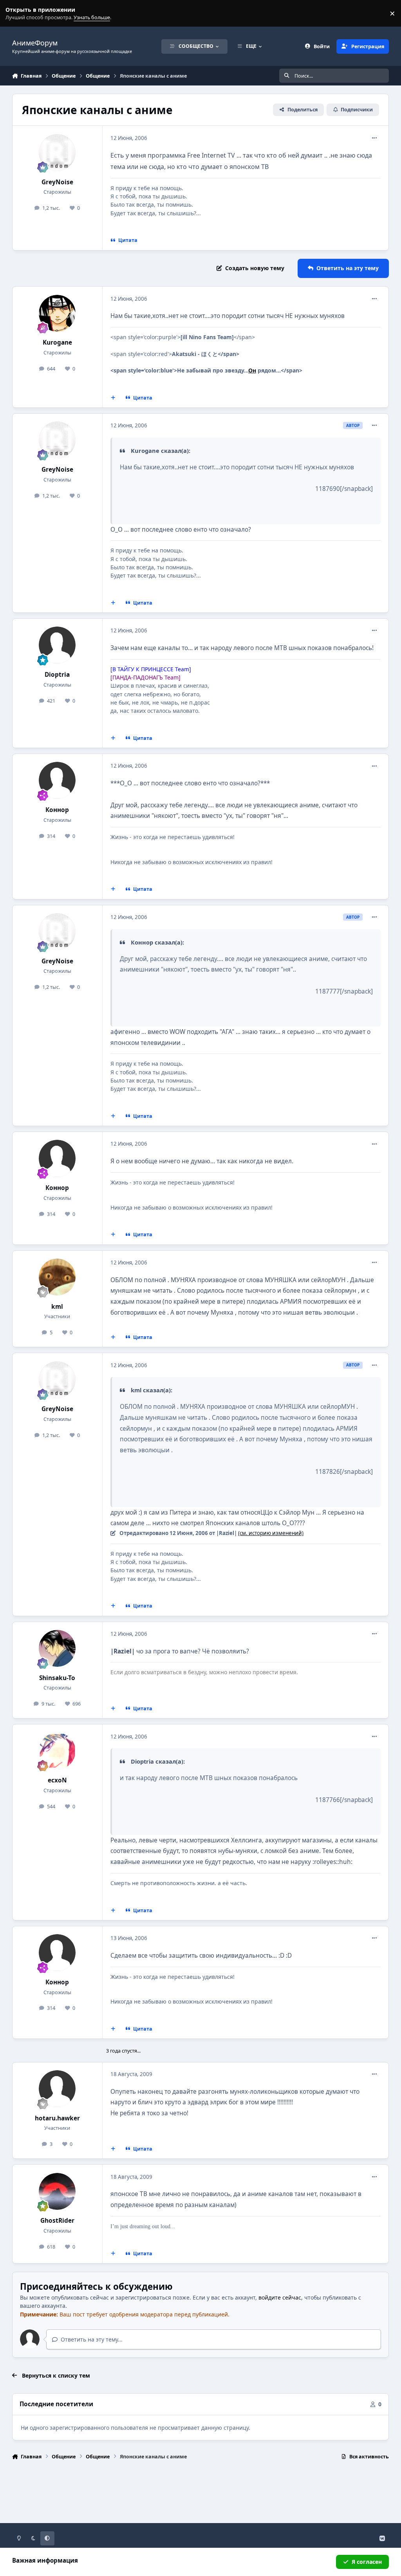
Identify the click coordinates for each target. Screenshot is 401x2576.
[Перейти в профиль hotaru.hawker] (57, 2089)
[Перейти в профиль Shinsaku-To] (57, 1648)
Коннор (57, 810)
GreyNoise (57, 182)
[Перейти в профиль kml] (57, 1277)
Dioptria (57, 675)
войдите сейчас (280, 2297)
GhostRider (57, 2221)
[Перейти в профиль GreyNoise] (57, 153)
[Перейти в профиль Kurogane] (57, 313)
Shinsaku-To (57, 1678)
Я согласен (367, 2562)
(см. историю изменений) (271, 1533)
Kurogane (57, 342)
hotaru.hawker (57, 2118)
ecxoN (57, 1780)
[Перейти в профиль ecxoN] (57, 1751)
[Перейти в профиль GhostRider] (57, 2191)
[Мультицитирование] (113, 398)
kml (57, 1307)
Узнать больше (21, 14)
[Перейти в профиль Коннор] (57, 780)
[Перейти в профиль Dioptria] (57, 645)
